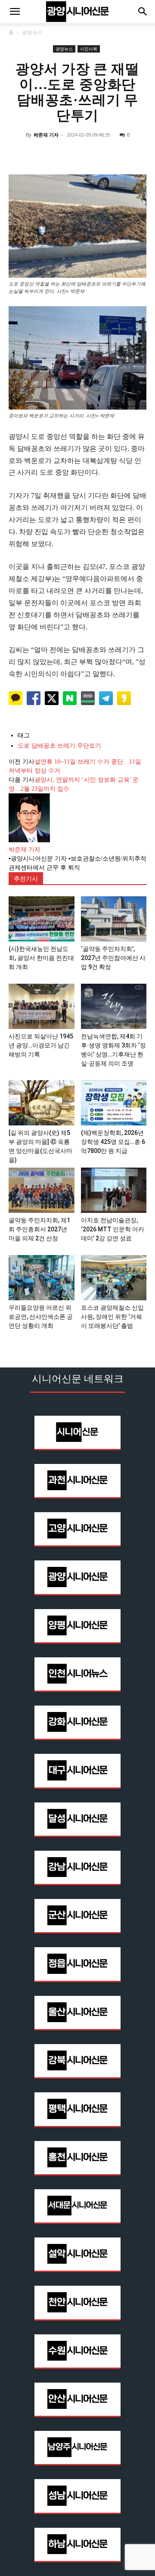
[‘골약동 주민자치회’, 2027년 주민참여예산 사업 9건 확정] (114, 919)
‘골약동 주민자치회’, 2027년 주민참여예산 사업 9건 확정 (113, 958)
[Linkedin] (77, 154)
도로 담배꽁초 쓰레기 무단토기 (59, 746)
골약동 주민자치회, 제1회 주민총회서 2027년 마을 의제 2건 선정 (39, 1229)
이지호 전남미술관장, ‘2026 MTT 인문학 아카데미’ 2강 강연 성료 (113, 1229)
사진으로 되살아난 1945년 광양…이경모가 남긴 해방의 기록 (41, 1045)
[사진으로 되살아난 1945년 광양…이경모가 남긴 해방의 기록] (42, 1006)
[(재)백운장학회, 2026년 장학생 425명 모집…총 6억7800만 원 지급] (114, 1103)
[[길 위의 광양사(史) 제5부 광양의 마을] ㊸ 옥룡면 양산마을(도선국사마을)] (42, 1103)
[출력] (137, 154)
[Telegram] (97, 154)
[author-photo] (29, 841)
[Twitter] (58, 154)
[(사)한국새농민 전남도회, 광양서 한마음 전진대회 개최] (42, 919)
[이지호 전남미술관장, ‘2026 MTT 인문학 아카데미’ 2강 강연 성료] (114, 1190)
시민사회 (89, 49)
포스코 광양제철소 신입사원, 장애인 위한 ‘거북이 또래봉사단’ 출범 (112, 1317)
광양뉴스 (32, 32)
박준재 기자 (46, 135)
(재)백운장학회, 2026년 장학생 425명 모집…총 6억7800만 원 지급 (113, 1142)
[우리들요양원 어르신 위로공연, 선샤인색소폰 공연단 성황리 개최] (42, 1278)
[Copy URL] (117, 154)
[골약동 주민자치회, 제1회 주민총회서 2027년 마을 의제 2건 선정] (42, 1190)
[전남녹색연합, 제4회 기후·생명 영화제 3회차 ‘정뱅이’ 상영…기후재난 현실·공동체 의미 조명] (114, 1006)
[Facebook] (38, 154)
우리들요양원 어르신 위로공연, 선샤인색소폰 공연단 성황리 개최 (41, 1317)
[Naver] (18, 154)
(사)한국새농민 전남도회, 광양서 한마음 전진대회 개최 (41, 958)
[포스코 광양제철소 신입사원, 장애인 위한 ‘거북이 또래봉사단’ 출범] (114, 1278)
